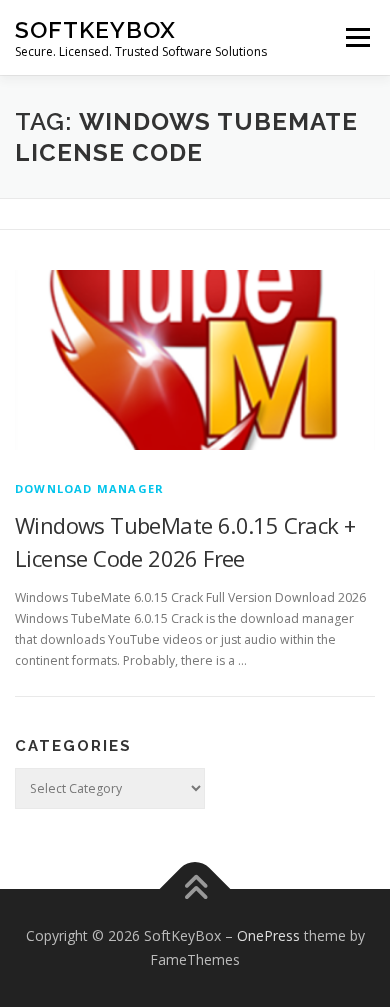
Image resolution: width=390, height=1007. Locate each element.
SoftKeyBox (95, 29)
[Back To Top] (195, 889)
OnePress (268, 935)
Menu (356, 37)
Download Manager (89, 488)
